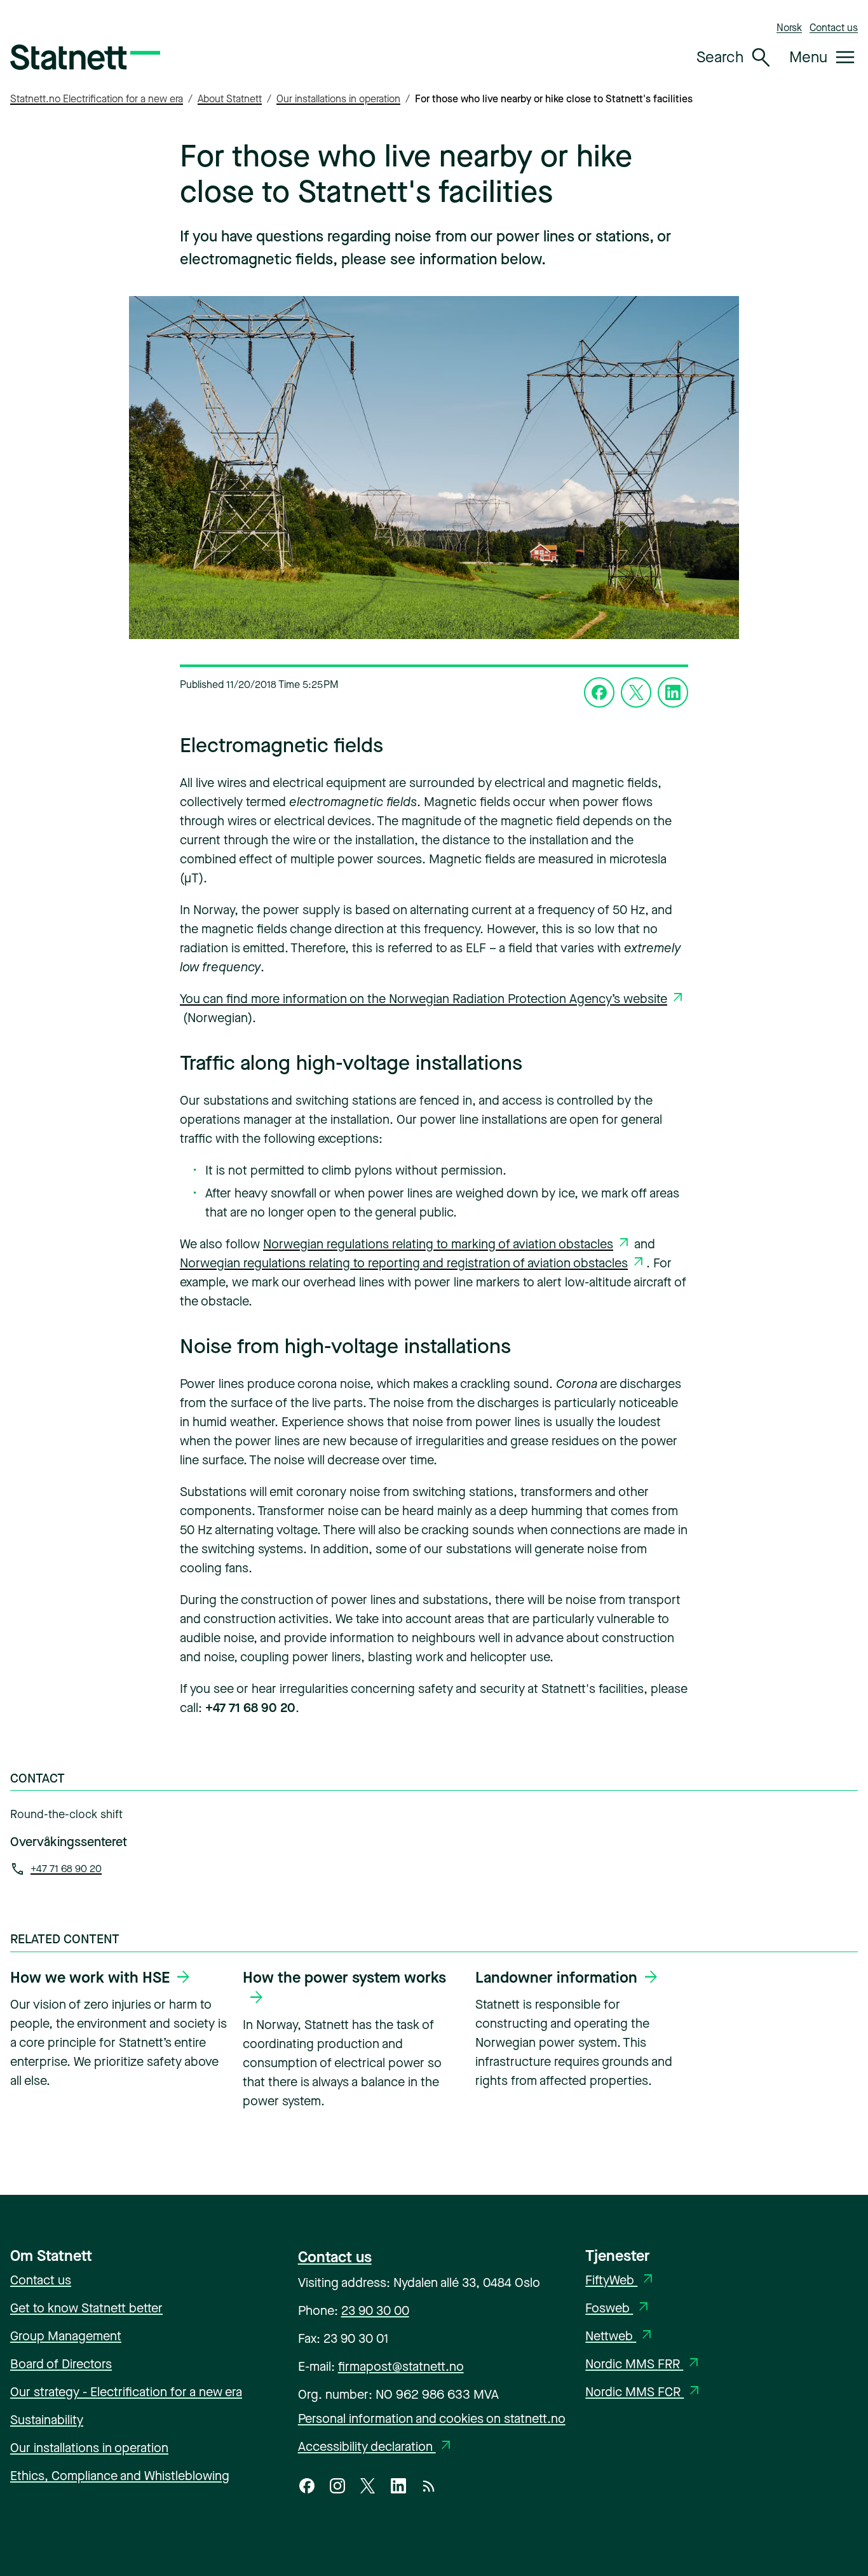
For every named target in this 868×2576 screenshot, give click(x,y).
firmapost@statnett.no (401, 2367)
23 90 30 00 (375, 2311)
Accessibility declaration (376, 2447)
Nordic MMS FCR (644, 2392)
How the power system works (344, 1978)
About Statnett (230, 99)
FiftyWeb (620, 2280)
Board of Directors (61, 2364)
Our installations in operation (338, 99)
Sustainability (47, 2420)
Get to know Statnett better (86, 2308)
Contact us (834, 28)
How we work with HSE (90, 1978)
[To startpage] (85, 57)
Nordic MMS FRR (643, 2364)
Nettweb (620, 2336)
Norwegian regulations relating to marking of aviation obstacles (438, 1244)
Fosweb (618, 2308)
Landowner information (556, 1978)
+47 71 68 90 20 (66, 1869)
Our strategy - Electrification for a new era (126, 2392)
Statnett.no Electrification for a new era (97, 99)
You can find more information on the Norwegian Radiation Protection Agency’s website (424, 999)
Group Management (66, 2336)
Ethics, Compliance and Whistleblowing (120, 2476)
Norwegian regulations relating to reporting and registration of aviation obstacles (404, 1263)
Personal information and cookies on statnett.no (432, 2419)
